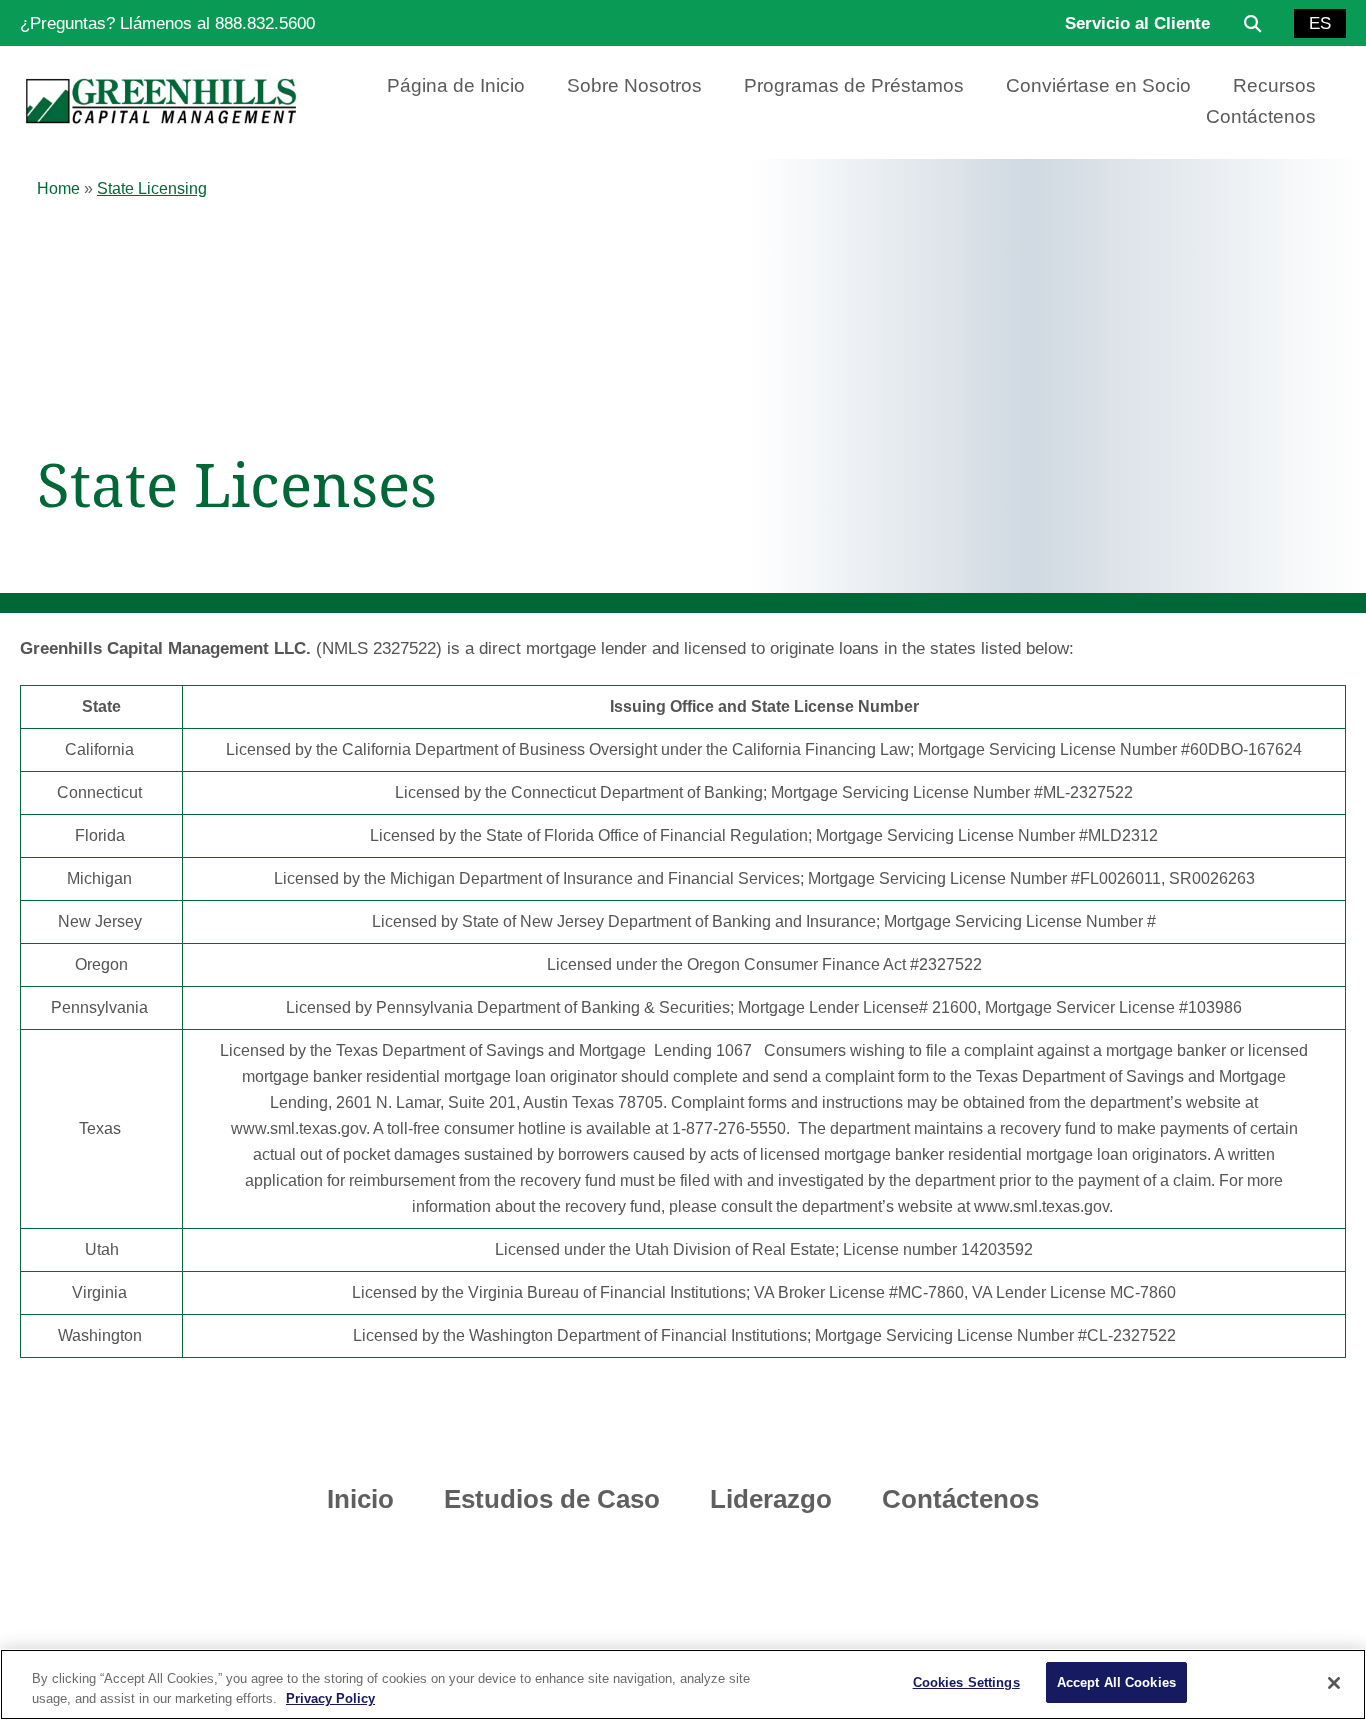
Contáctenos (1261, 116)
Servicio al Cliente (1137, 23)
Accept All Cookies (1116, 1682)
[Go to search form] (1252, 23)
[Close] (1334, 1683)
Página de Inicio (456, 85)
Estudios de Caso (552, 1499)
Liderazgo (771, 1499)
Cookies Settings (966, 1682)
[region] (683, 1684)
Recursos (1274, 85)
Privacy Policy (330, 1698)
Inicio (360, 1499)
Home (58, 188)
